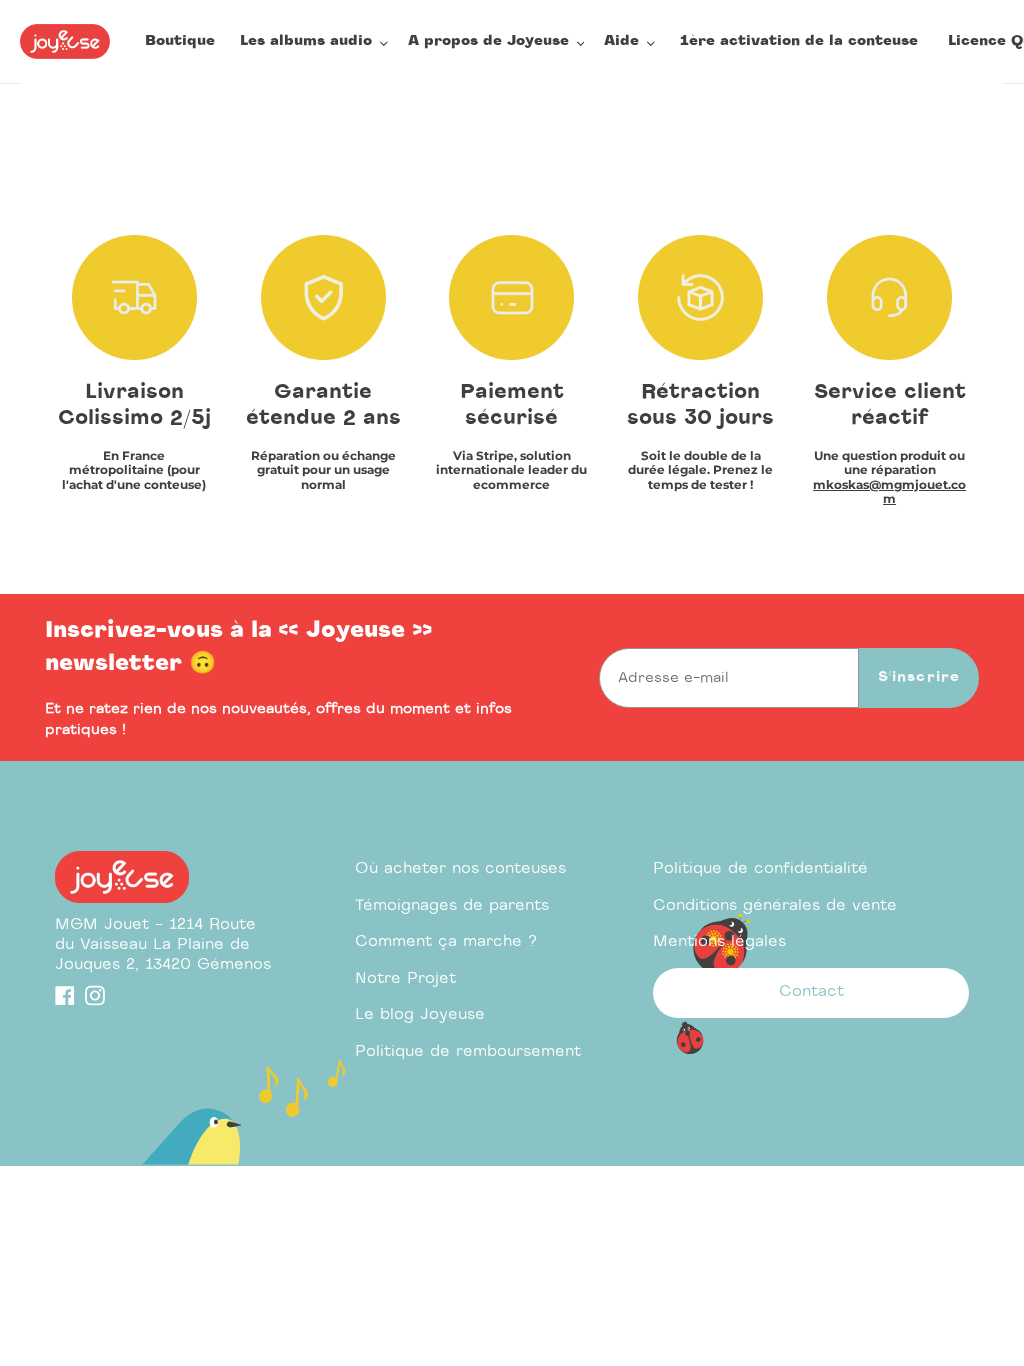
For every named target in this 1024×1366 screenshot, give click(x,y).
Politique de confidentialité (760, 868)
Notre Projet (405, 978)
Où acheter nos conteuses (460, 868)
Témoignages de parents (452, 905)
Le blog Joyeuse (420, 1014)
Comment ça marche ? (446, 941)
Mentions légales (719, 941)
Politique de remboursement (468, 1051)
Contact (811, 991)
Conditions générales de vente (775, 905)
